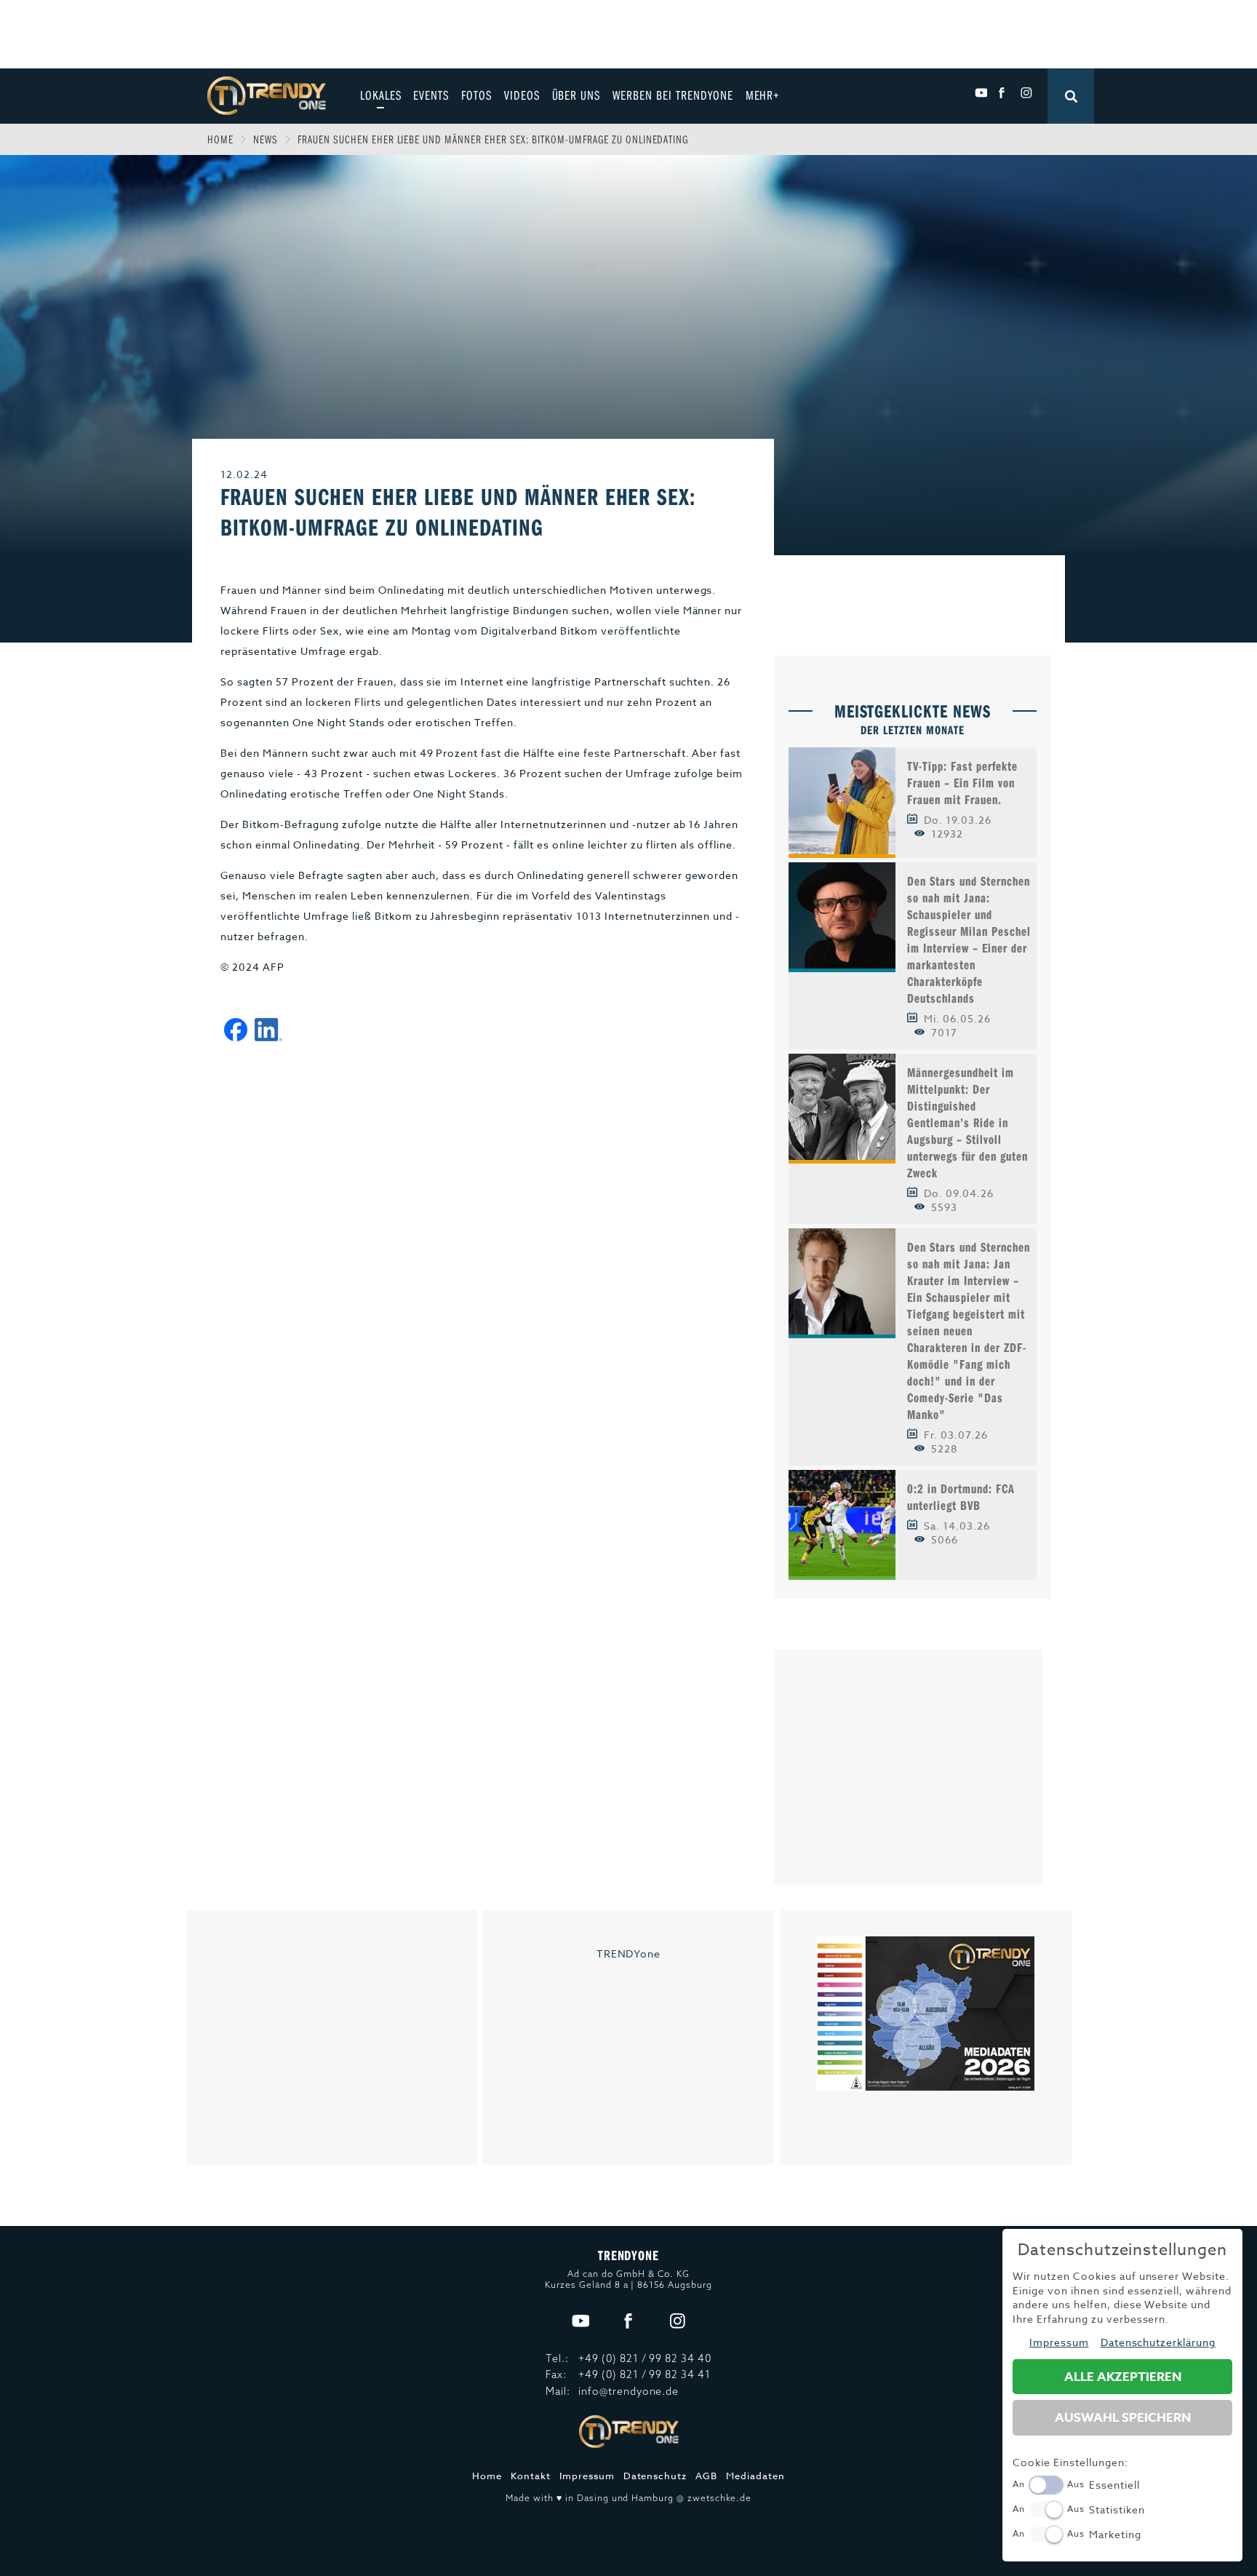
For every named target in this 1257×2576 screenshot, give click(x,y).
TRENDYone (629, 1953)
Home (220, 139)
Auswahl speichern (1123, 2418)
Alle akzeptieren (1123, 2377)
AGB (706, 2476)
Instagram (1026, 93)
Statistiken (1117, 2509)
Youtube (981, 93)
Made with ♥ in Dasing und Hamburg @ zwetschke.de (628, 2498)
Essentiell (1114, 2485)
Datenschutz (655, 2476)
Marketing (1115, 2534)
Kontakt (531, 2476)
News (266, 139)
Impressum (587, 2476)
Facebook (1003, 93)
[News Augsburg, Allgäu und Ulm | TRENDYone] (267, 94)
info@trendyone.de (629, 2391)
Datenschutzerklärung (1158, 2342)
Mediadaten (755, 2476)
